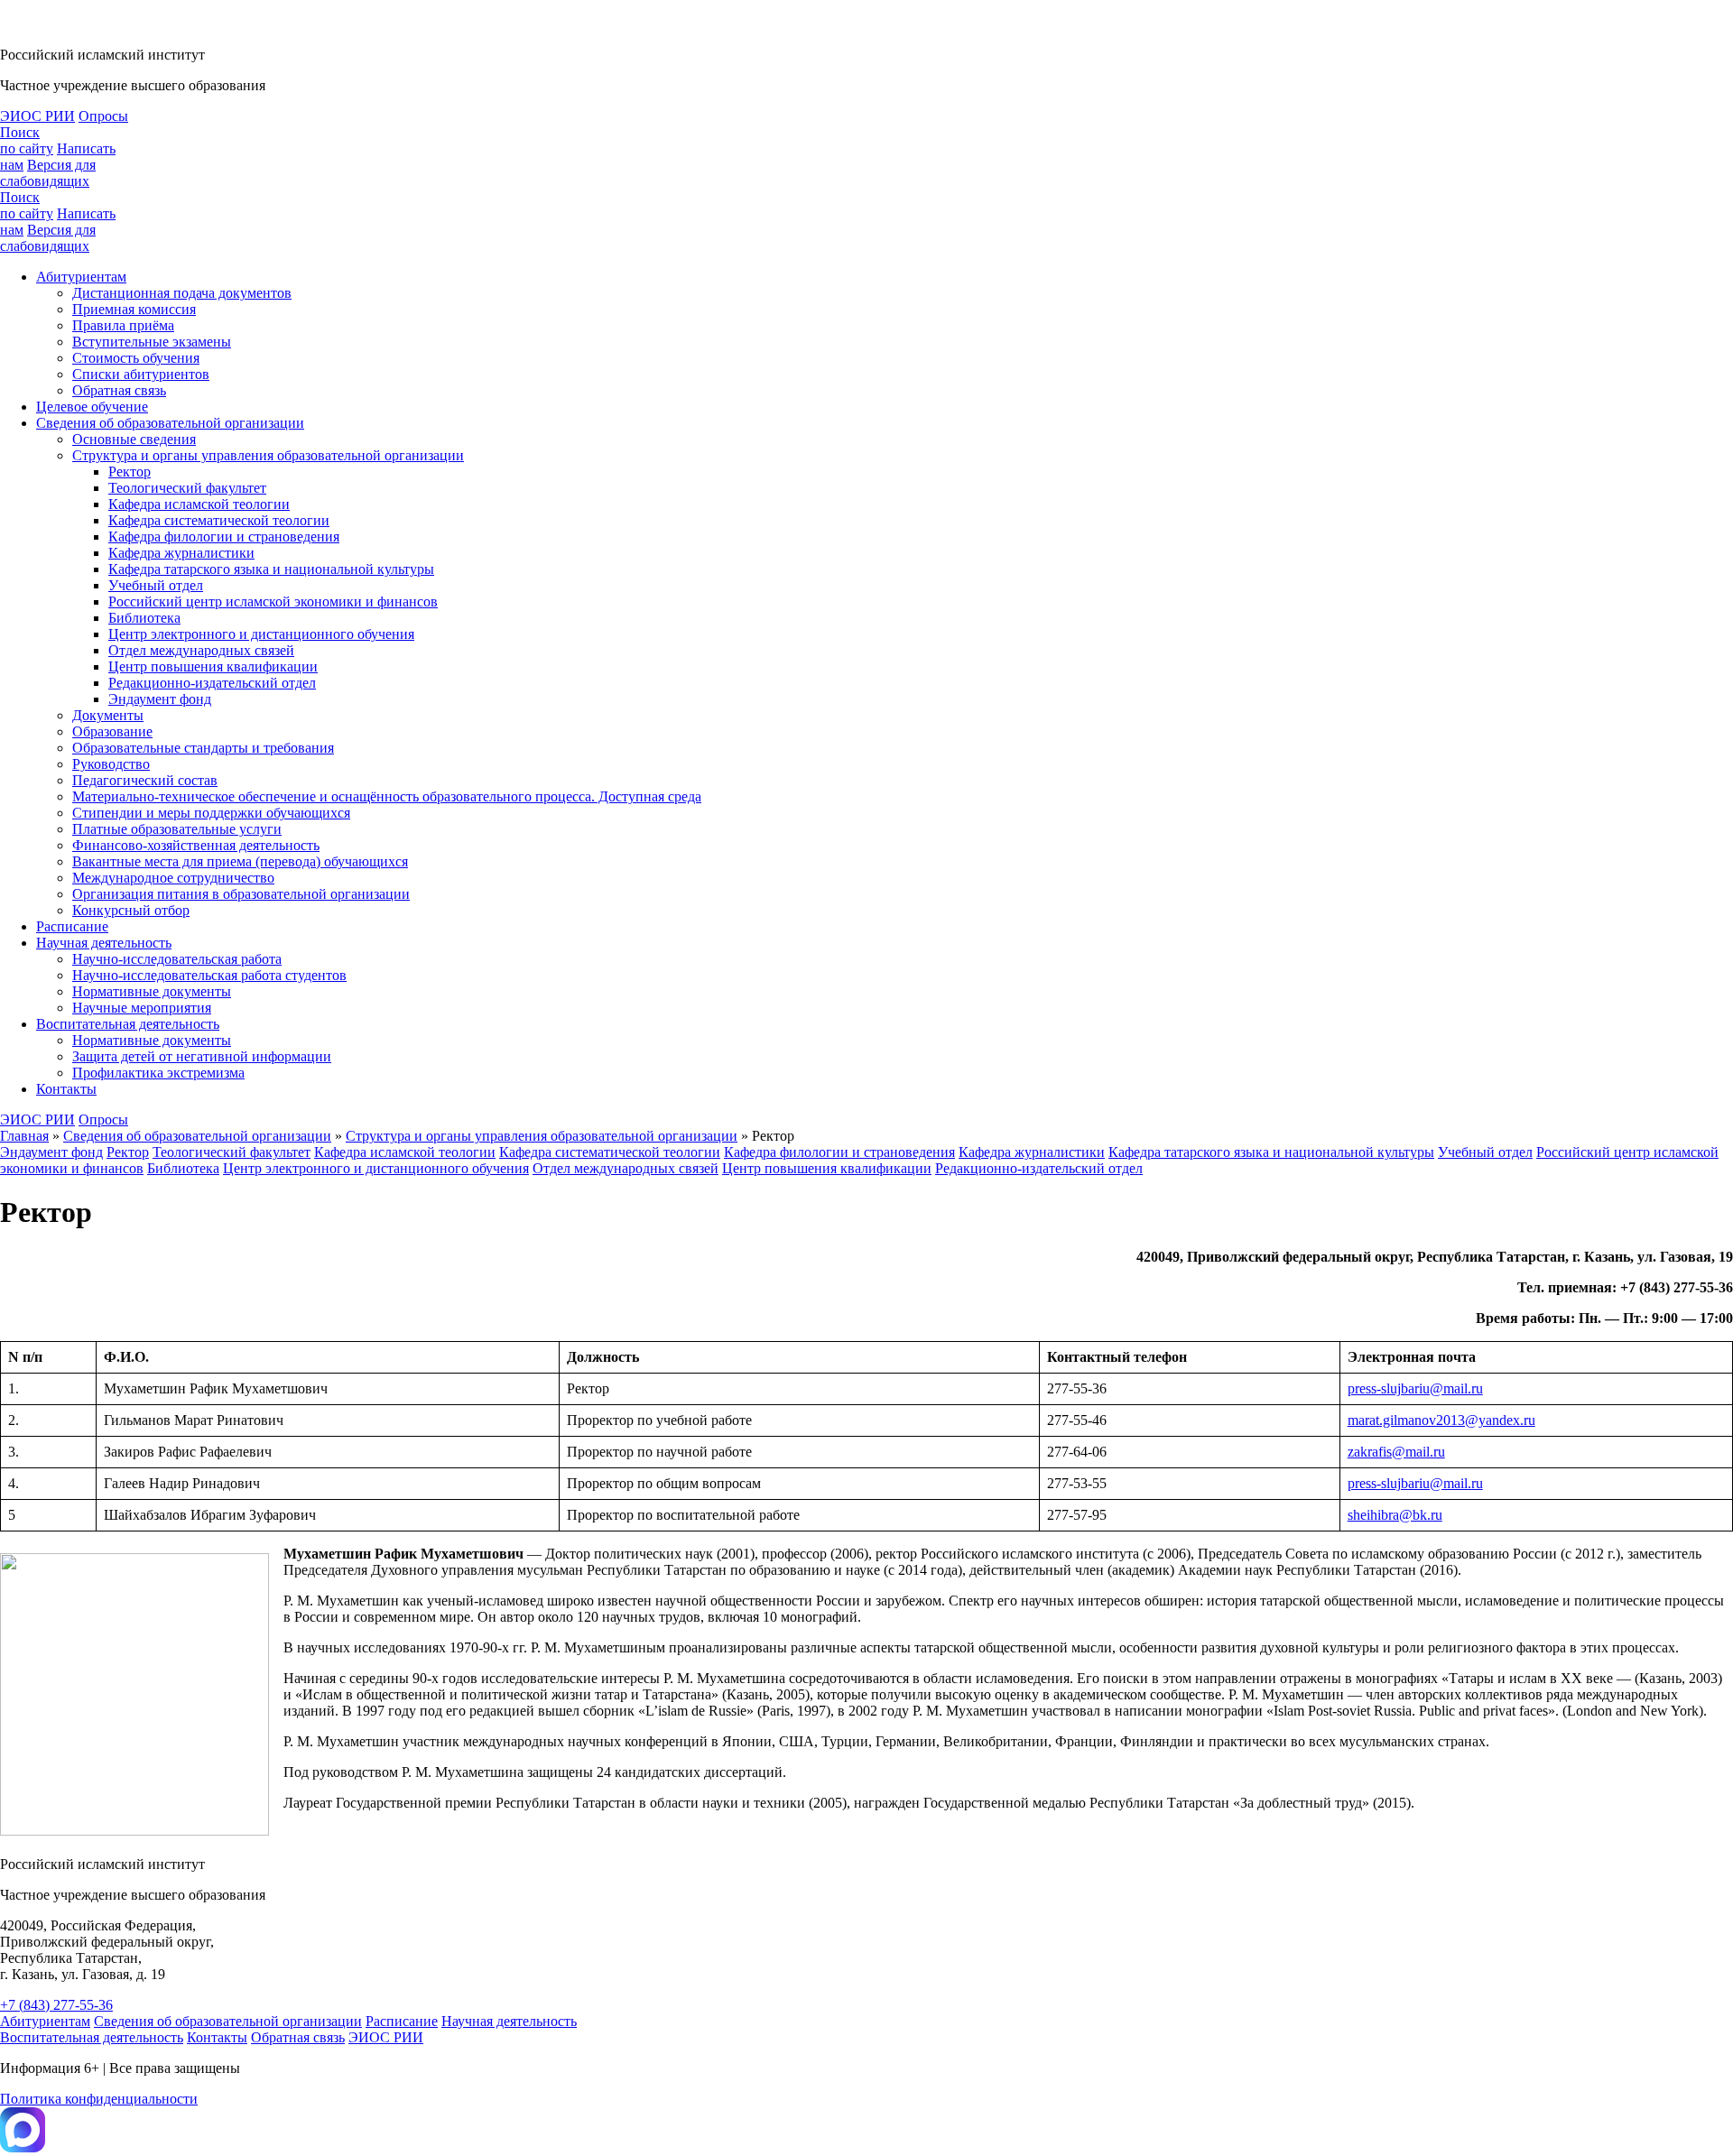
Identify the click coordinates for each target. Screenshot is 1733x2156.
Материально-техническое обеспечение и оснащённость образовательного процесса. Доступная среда (387, 796)
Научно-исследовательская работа (177, 959)
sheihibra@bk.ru (1395, 1515)
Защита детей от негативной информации (202, 1056)
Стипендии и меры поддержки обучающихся (211, 813)
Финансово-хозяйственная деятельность (196, 845)
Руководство (111, 764)
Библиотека (144, 618)
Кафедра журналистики (181, 553)
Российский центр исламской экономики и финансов (273, 601)
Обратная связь (119, 390)
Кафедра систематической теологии (219, 520)
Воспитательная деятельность (128, 1024)
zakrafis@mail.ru (1396, 1452)
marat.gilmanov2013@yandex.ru (1441, 1420)
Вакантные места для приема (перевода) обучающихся (240, 861)
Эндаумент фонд (160, 699)
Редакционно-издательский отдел (212, 683)
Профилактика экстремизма (158, 1073)
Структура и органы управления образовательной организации (268, 455)
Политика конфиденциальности (99, 2099)
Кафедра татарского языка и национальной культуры (271, 569)
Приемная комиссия (134, 309)
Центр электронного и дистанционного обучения (261, 634)
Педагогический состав (145, 780)
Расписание (72, 926)
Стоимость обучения (136, 358)
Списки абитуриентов (141, 374)
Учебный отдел (156, 585)
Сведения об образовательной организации (170, 423)
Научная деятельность (104, 943)
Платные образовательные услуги (177, 829)
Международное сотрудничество (173, 878)
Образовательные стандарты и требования (203, 748)
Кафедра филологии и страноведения (224, 537)
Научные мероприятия (142, 1008)
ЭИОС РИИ (37, 116)
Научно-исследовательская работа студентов (209, 975)
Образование (112, 731)
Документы (108, 715)
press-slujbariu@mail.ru (1415, 1388)
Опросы (103, 116)
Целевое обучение (92, 407)
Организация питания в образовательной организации (241, 894)
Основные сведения (134, 439)
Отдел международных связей (201, 650)
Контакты (66, 1089)
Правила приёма (123, 325)
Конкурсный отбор (131, 910)
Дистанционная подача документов (182, 293)
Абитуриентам (81, 277)
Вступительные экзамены (152, 342)
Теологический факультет (187, 488)
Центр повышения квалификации (213, 666)
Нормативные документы (152, 991)
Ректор (130, 472)
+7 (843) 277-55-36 (56, 2005)
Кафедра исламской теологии (199, 504)
